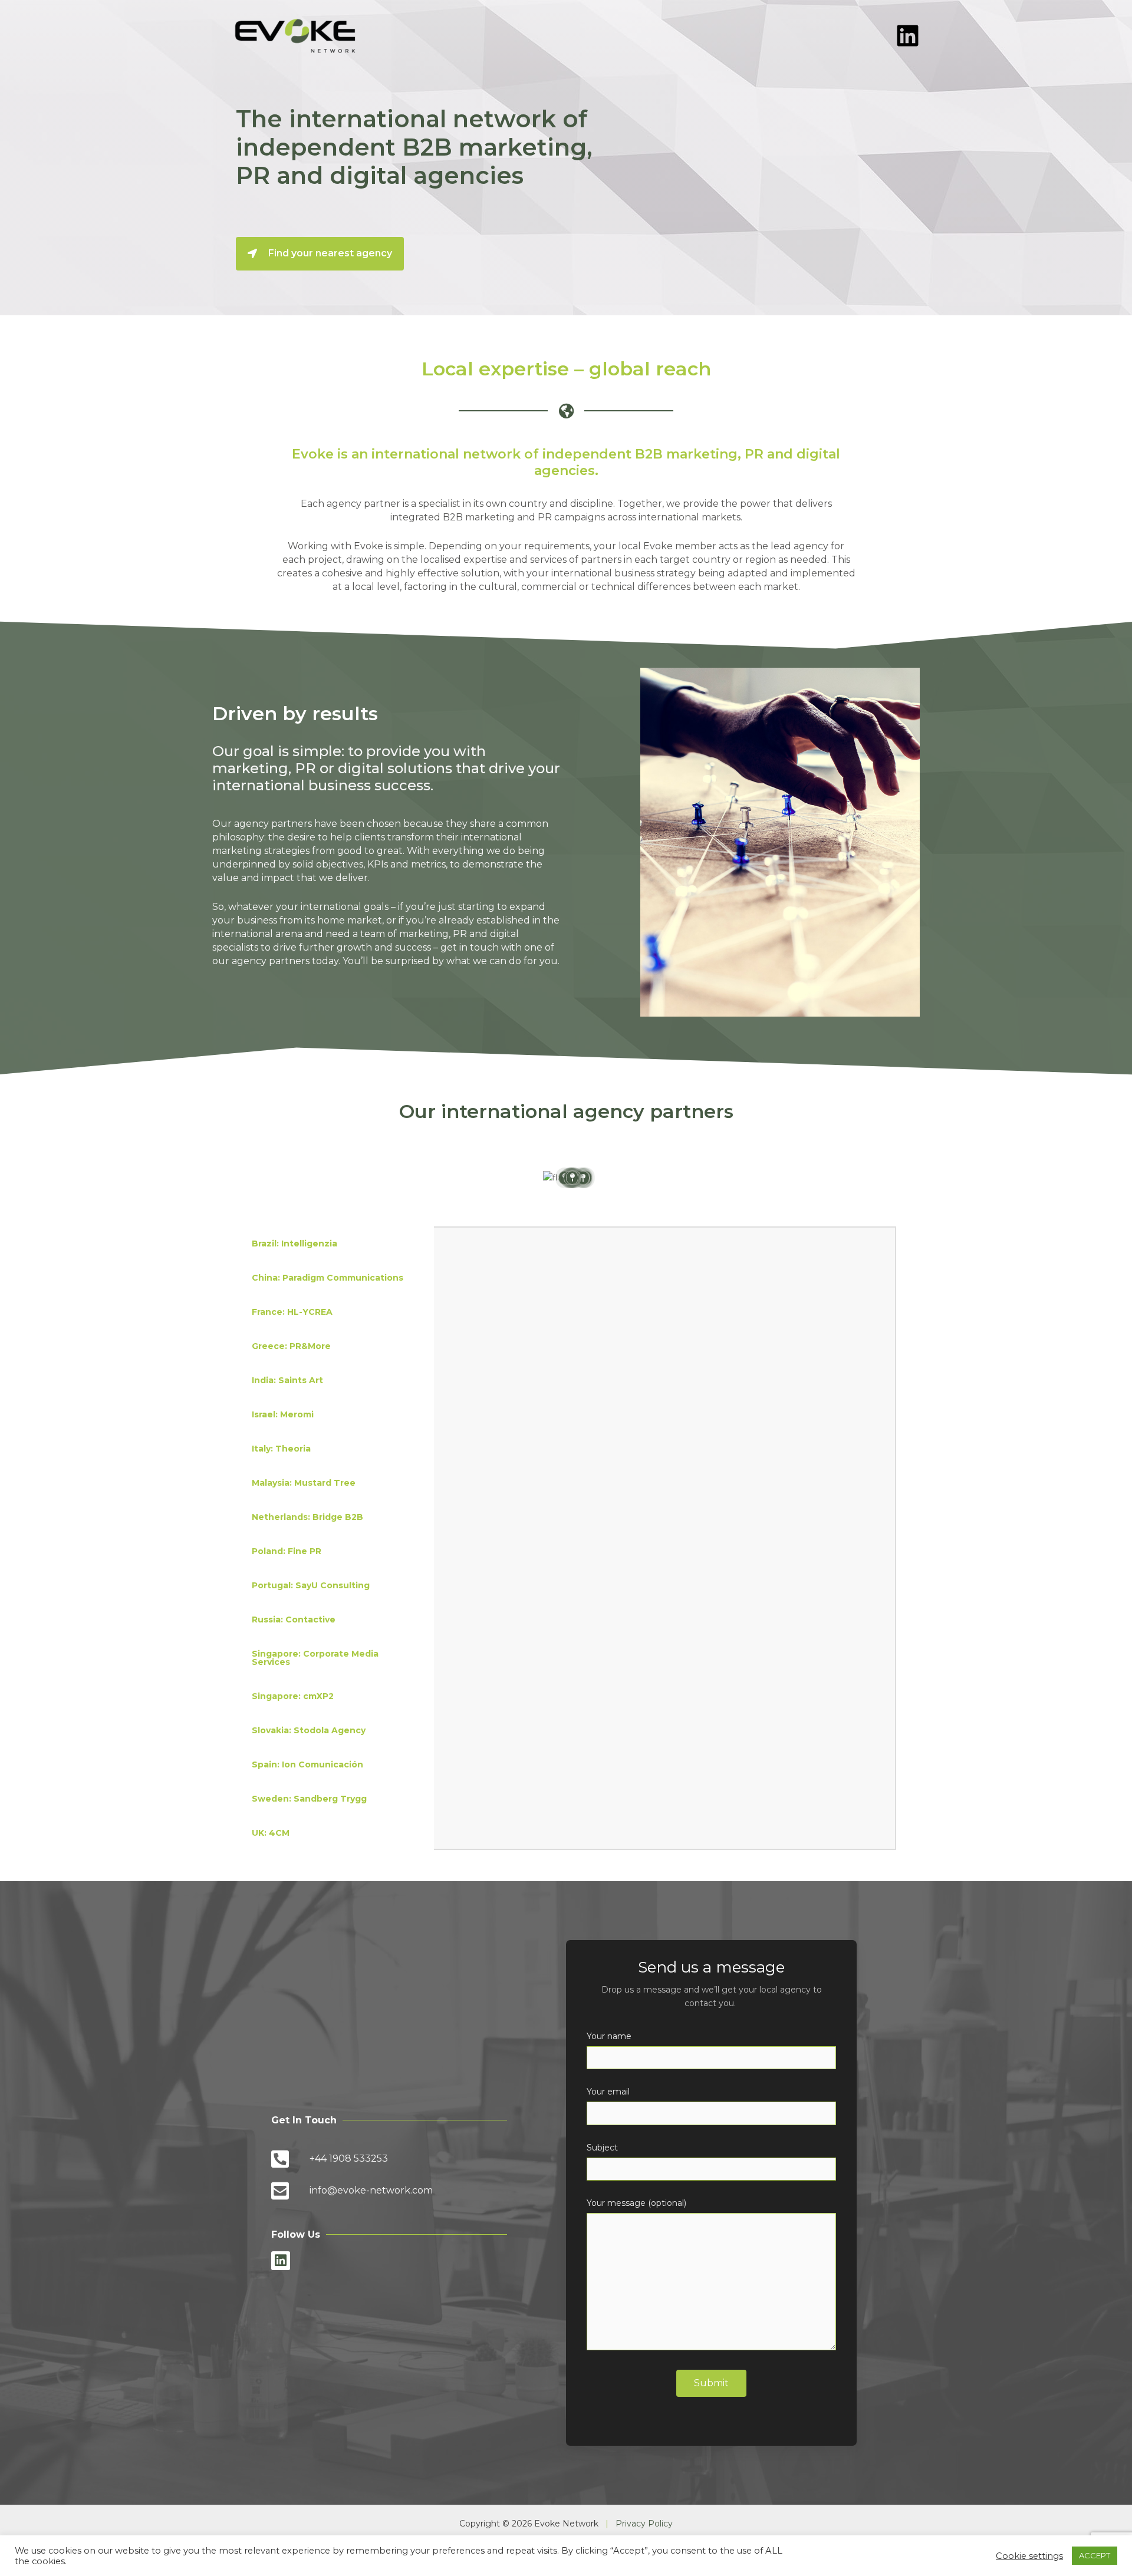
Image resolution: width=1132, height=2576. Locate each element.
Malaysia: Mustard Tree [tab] (304, 1483)
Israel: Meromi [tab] (283, 1414)
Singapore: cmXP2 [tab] (293, 1696)
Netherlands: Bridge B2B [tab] (307, 1517)
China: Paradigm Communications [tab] (328, 1278)
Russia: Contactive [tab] (294, 1620)
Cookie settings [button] (1029, 2556)
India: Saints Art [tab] (287, 1380)
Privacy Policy (644, 2524)
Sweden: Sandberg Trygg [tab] (309, 1799)
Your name (609, 2036)
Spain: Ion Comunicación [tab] (307, 1764)
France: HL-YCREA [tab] (292, 1312)
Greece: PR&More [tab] (291, 1346)
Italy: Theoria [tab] (281, 1449)
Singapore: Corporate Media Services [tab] (315, 1658)
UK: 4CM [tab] (271, 1833)
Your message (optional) (636, 2203)
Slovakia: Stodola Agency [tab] (309, 1730)
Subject (602, 2148)
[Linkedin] (908, 36)
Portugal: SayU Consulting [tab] (311, 1585)
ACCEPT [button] (1095, 2555)
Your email (608, 2092)
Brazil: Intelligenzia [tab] (294, 1244)
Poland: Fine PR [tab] (287, 1551)
